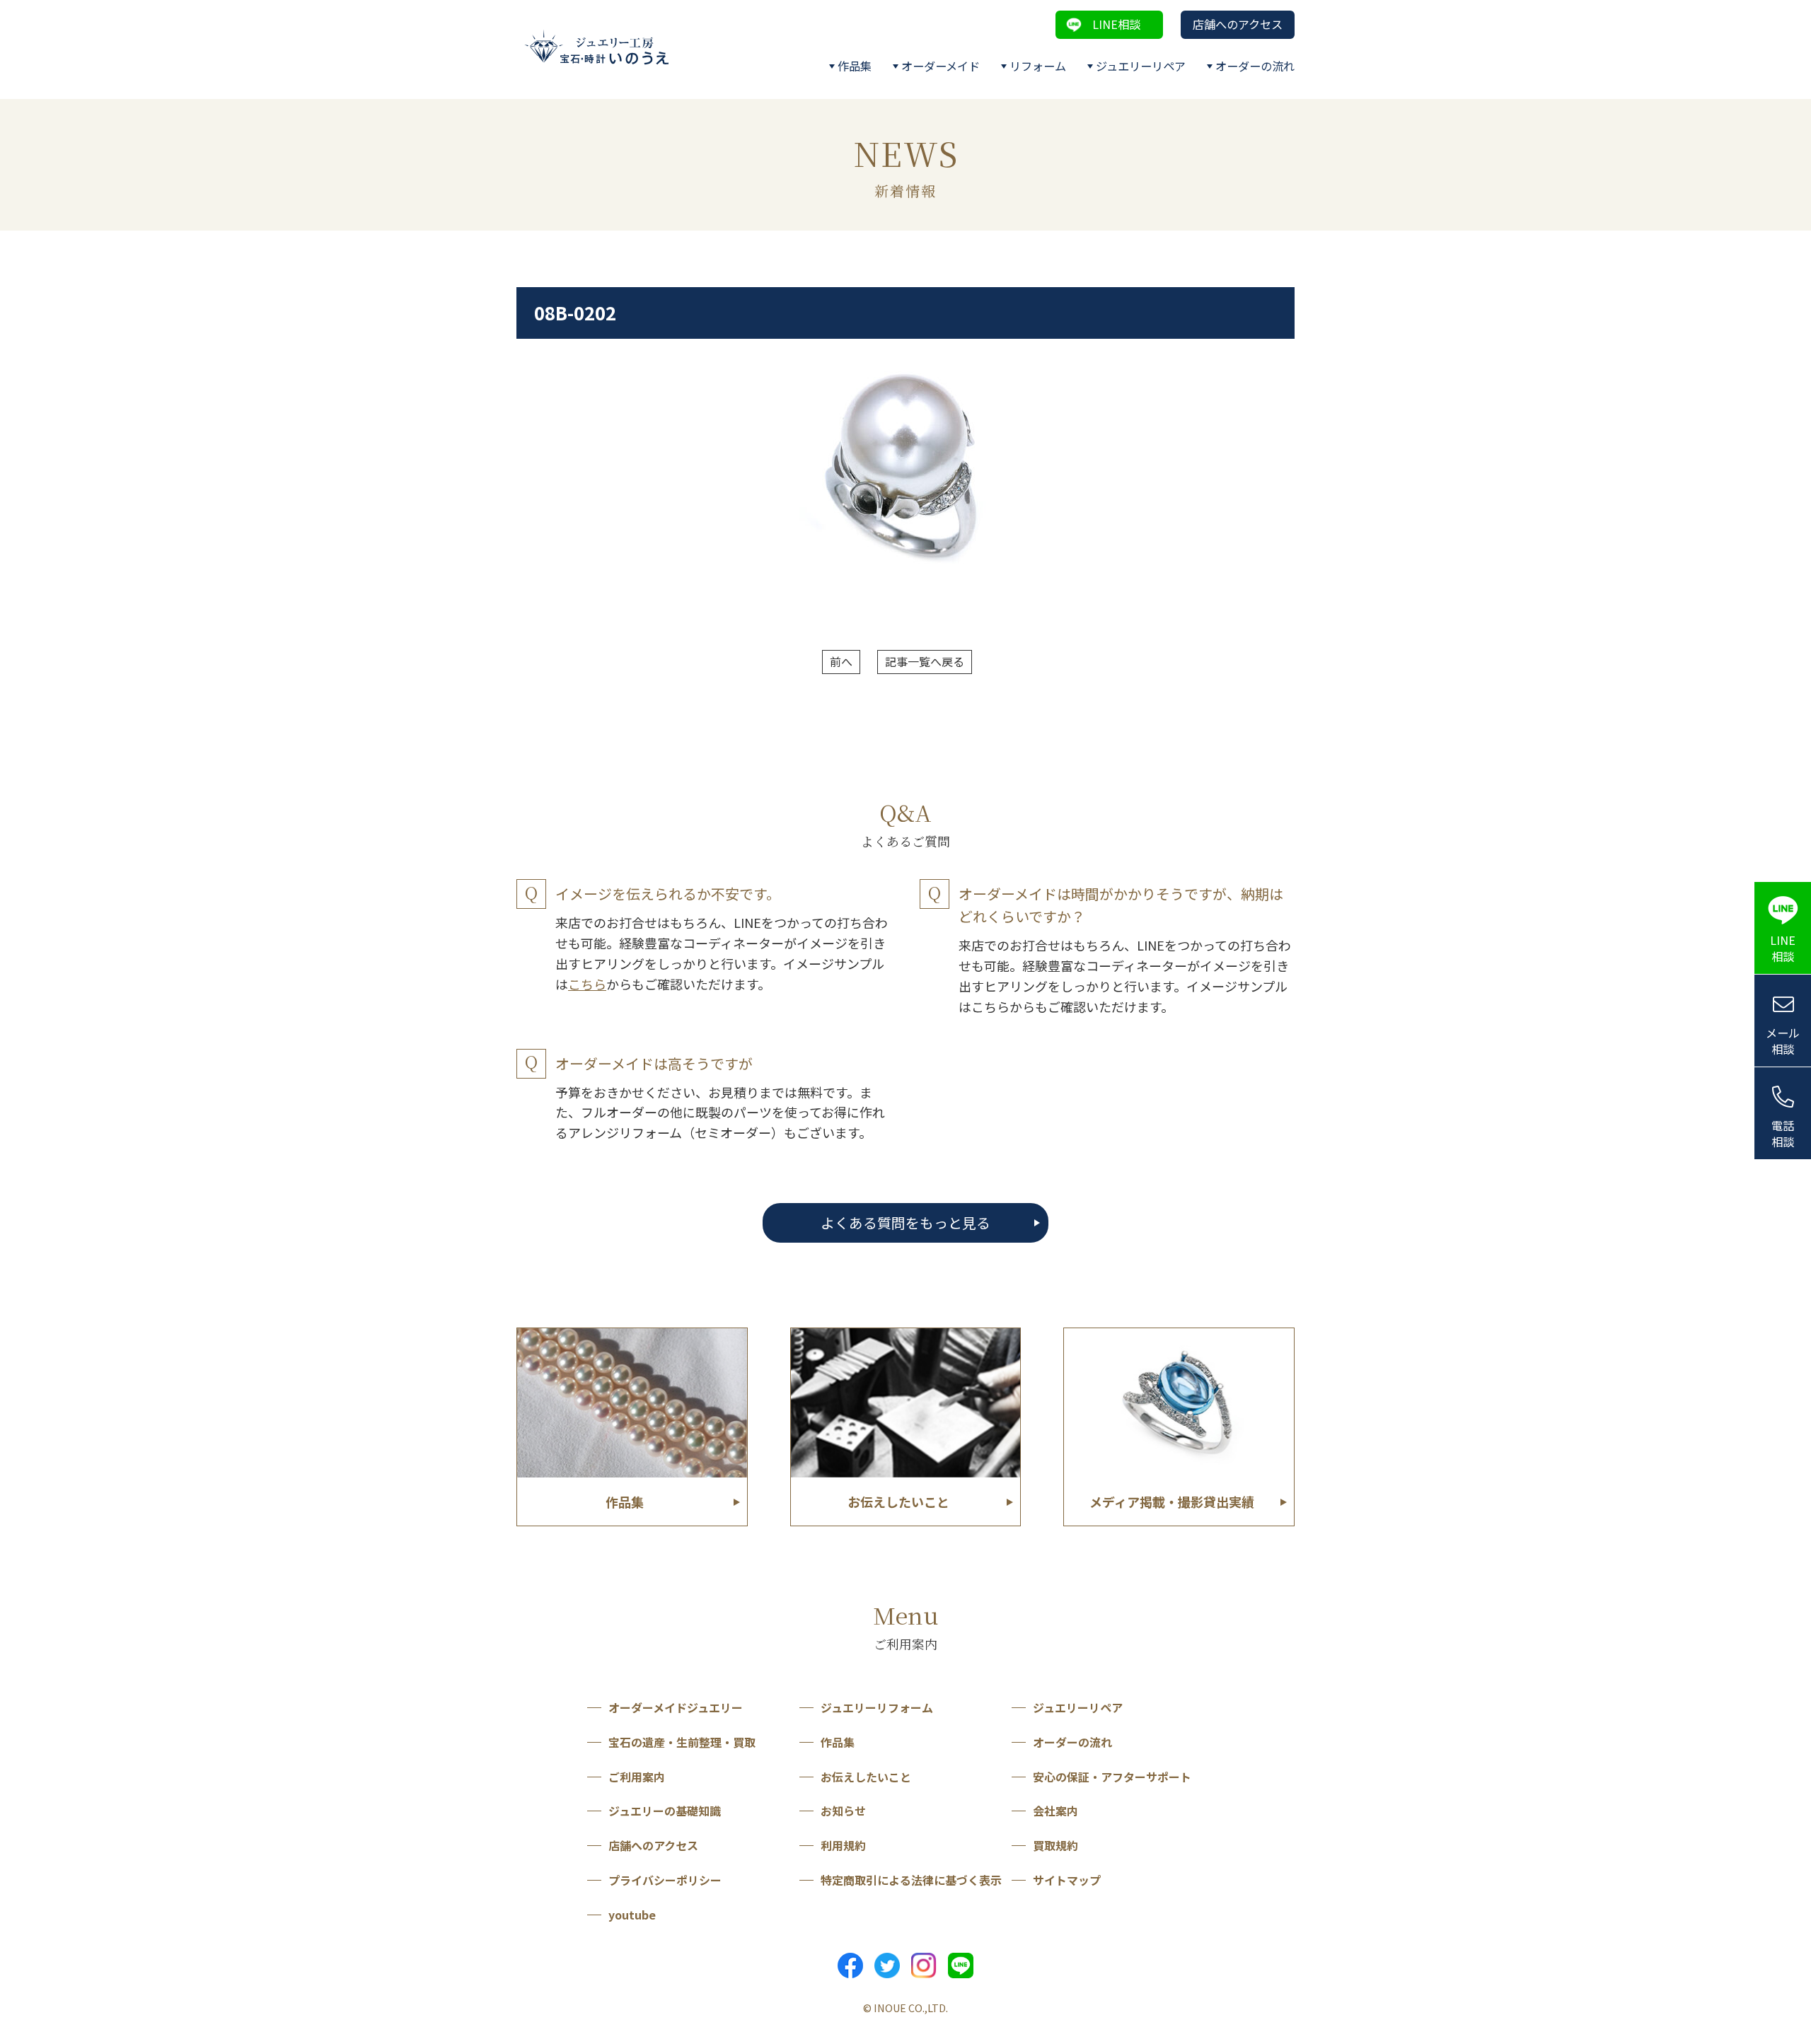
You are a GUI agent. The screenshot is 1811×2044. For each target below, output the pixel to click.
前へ (841, 661)
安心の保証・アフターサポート (1112, 1777)
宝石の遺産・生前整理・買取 (682, 1742)
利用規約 (843, 1845)
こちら (587, 984)
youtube (632, 1915)
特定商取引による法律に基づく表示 (911, 1880)
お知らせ (843, 1811)
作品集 (855, 66)
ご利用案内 (637, 1777)
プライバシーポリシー (665, 1880)
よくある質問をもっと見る (905, 1223)
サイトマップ (1067, 1880)
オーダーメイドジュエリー (676, 1707)
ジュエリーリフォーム (877, 1707)
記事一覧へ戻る (925, 661)
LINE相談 (1116, 24)
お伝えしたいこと (866, 1777)
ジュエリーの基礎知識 (665, 1811)
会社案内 (1055, 1811)
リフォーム (1038, 66)
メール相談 (1783, 1041)
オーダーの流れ (1255, 66)
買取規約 (1055, 1845)
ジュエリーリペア (1141, 66)
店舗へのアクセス (1238, 24)
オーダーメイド (941, 66)
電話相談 (1783, 1133)
